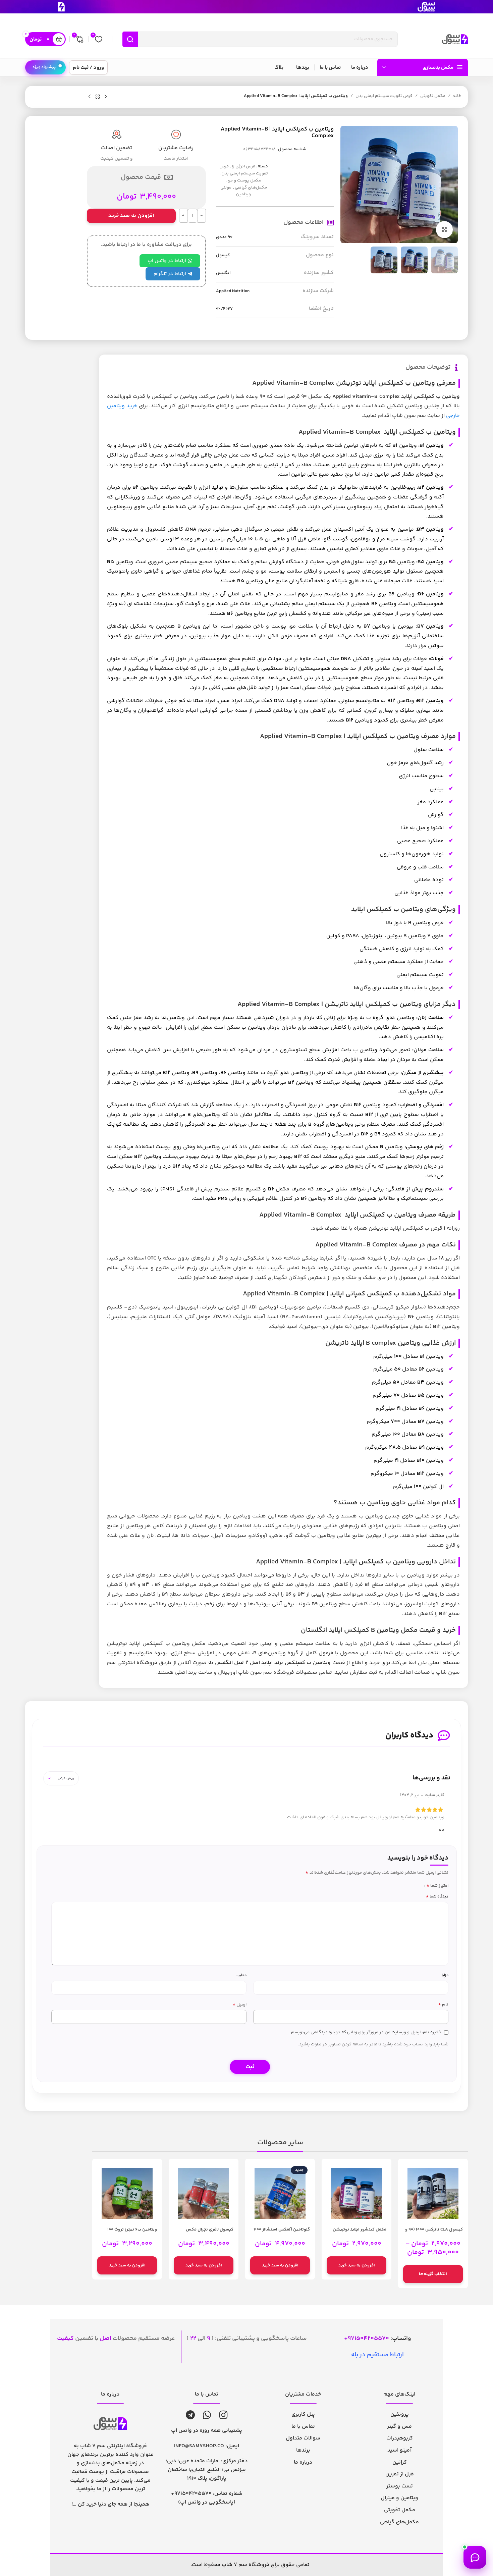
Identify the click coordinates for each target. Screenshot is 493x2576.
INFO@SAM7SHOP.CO (199, 2446)
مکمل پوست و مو (245, 180)
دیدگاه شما (437, 1897)
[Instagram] (224, 2415)
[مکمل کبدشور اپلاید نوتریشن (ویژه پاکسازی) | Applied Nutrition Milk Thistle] (357, 2194)
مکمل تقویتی (433, 96)
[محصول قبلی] (106, 97)
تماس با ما (303, 2427)
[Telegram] (190, 2415)
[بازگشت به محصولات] (98, 97)
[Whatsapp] (207, 2415)
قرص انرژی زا (244, 166)
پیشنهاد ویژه (44, 67)
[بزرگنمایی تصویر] (444, 229)
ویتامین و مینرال (399, 2498)
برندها (303, 2450)
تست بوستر (400, 2486)
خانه (457, 96)
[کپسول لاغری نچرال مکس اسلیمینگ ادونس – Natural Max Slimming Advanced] (204, 2194)
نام (443, 2005)
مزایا (445, 1975)
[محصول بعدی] (90, 97)
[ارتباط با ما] (475, 2557)
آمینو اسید (399, 2450)
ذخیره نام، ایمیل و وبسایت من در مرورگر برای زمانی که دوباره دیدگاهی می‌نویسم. (366, 2032)
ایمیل (239, 2005)
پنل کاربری (303, 2414)
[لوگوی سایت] (455, 39)
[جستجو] (130, 39)
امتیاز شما (437, 1886)
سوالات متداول (303, 2438)
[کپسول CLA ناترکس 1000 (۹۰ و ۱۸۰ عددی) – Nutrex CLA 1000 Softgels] (433, 2194)
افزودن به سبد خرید (131, 216)
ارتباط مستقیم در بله (377, 2355)
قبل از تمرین (400, 2474)
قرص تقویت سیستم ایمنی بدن (384, 96)
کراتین (400, 2462)
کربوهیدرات (400, 2438)
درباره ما (303, 2462)
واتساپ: (379, 2339)
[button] (357, 2265)
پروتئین (400, 2414)
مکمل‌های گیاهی (251, 187)
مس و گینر (399, 2427)
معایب (241, 1975)
